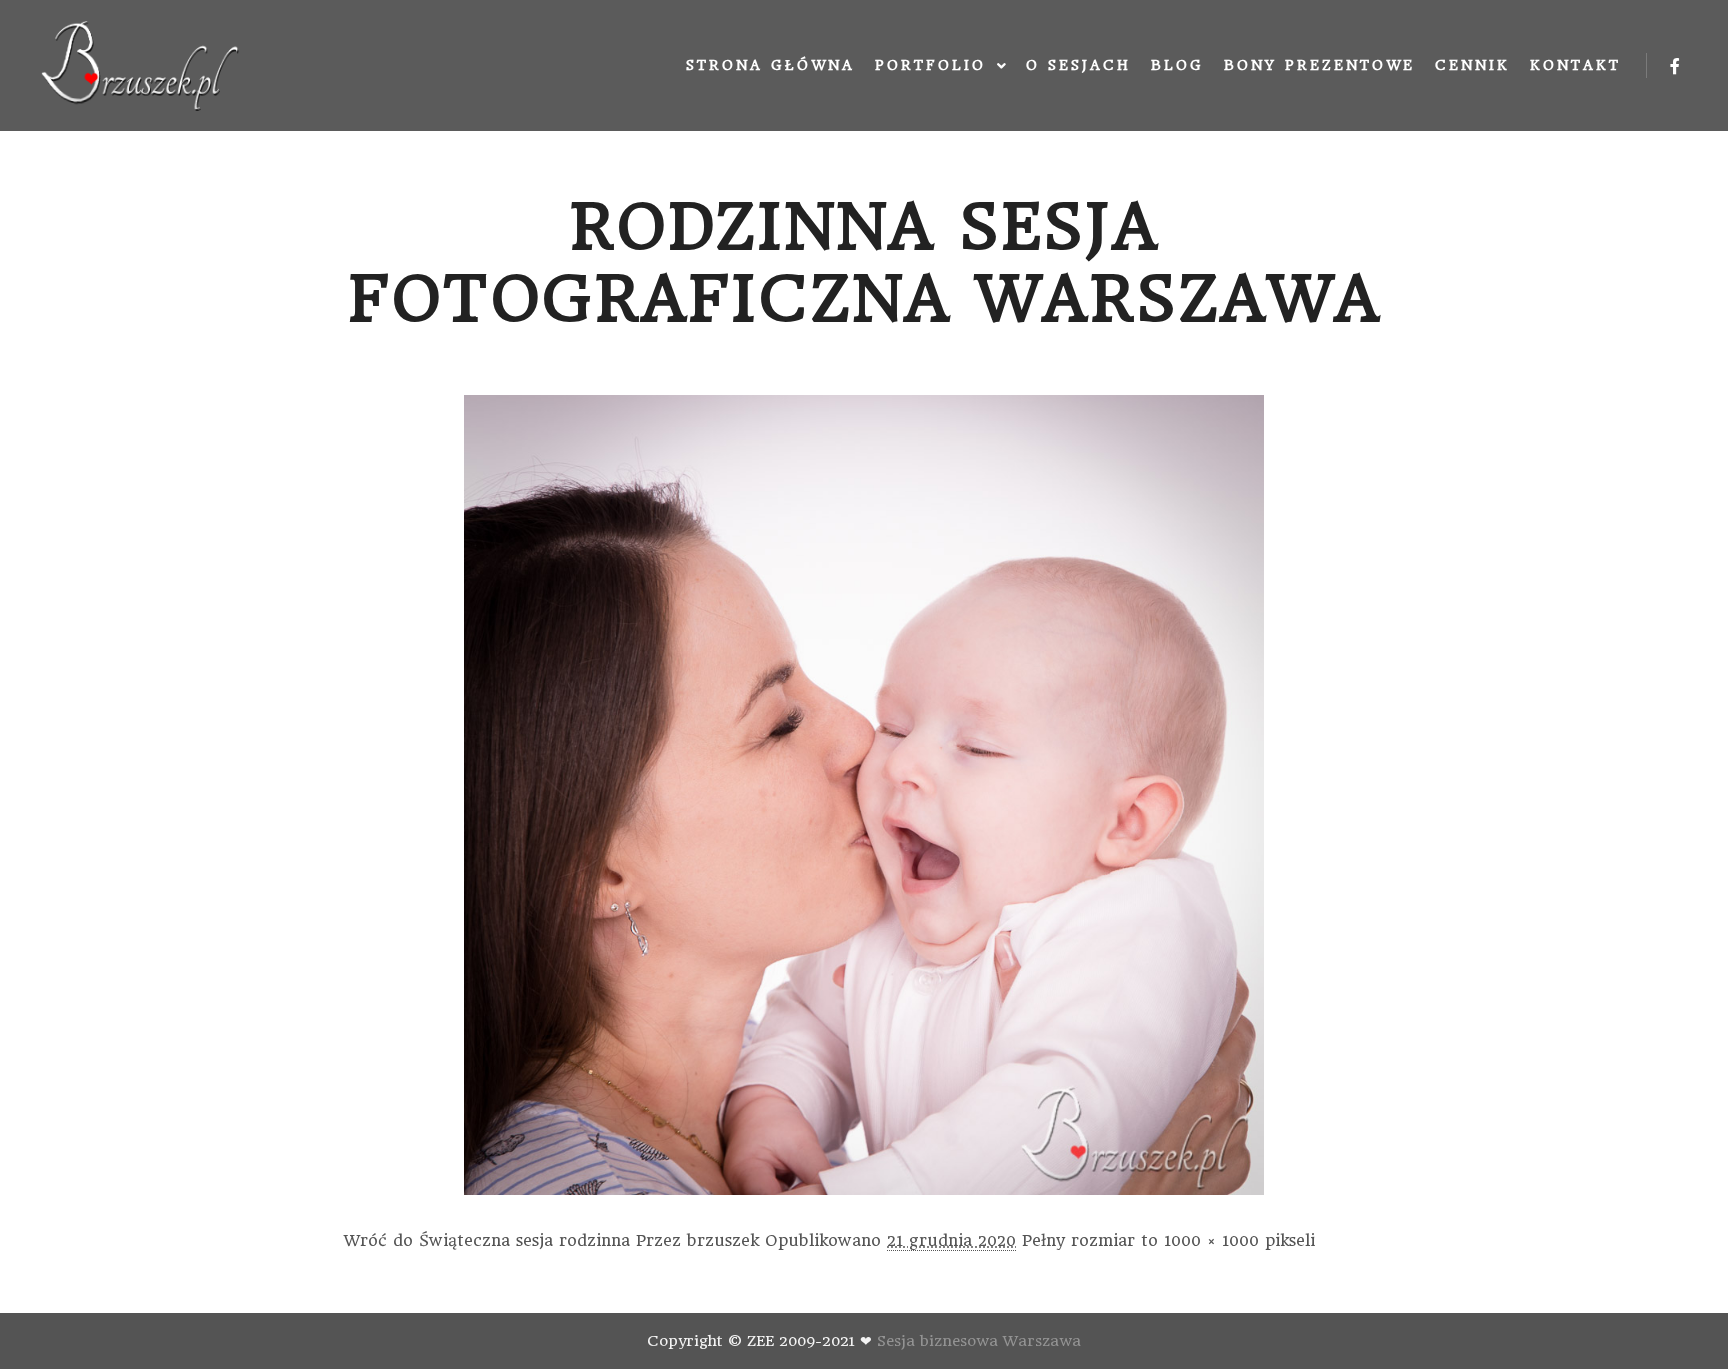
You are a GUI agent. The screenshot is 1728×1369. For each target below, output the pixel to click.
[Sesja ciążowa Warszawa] (140, 65)
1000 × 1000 (1211, 1240)
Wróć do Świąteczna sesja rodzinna (487, 1240)
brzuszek (723, 1240)
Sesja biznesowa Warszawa (979, 1341)
